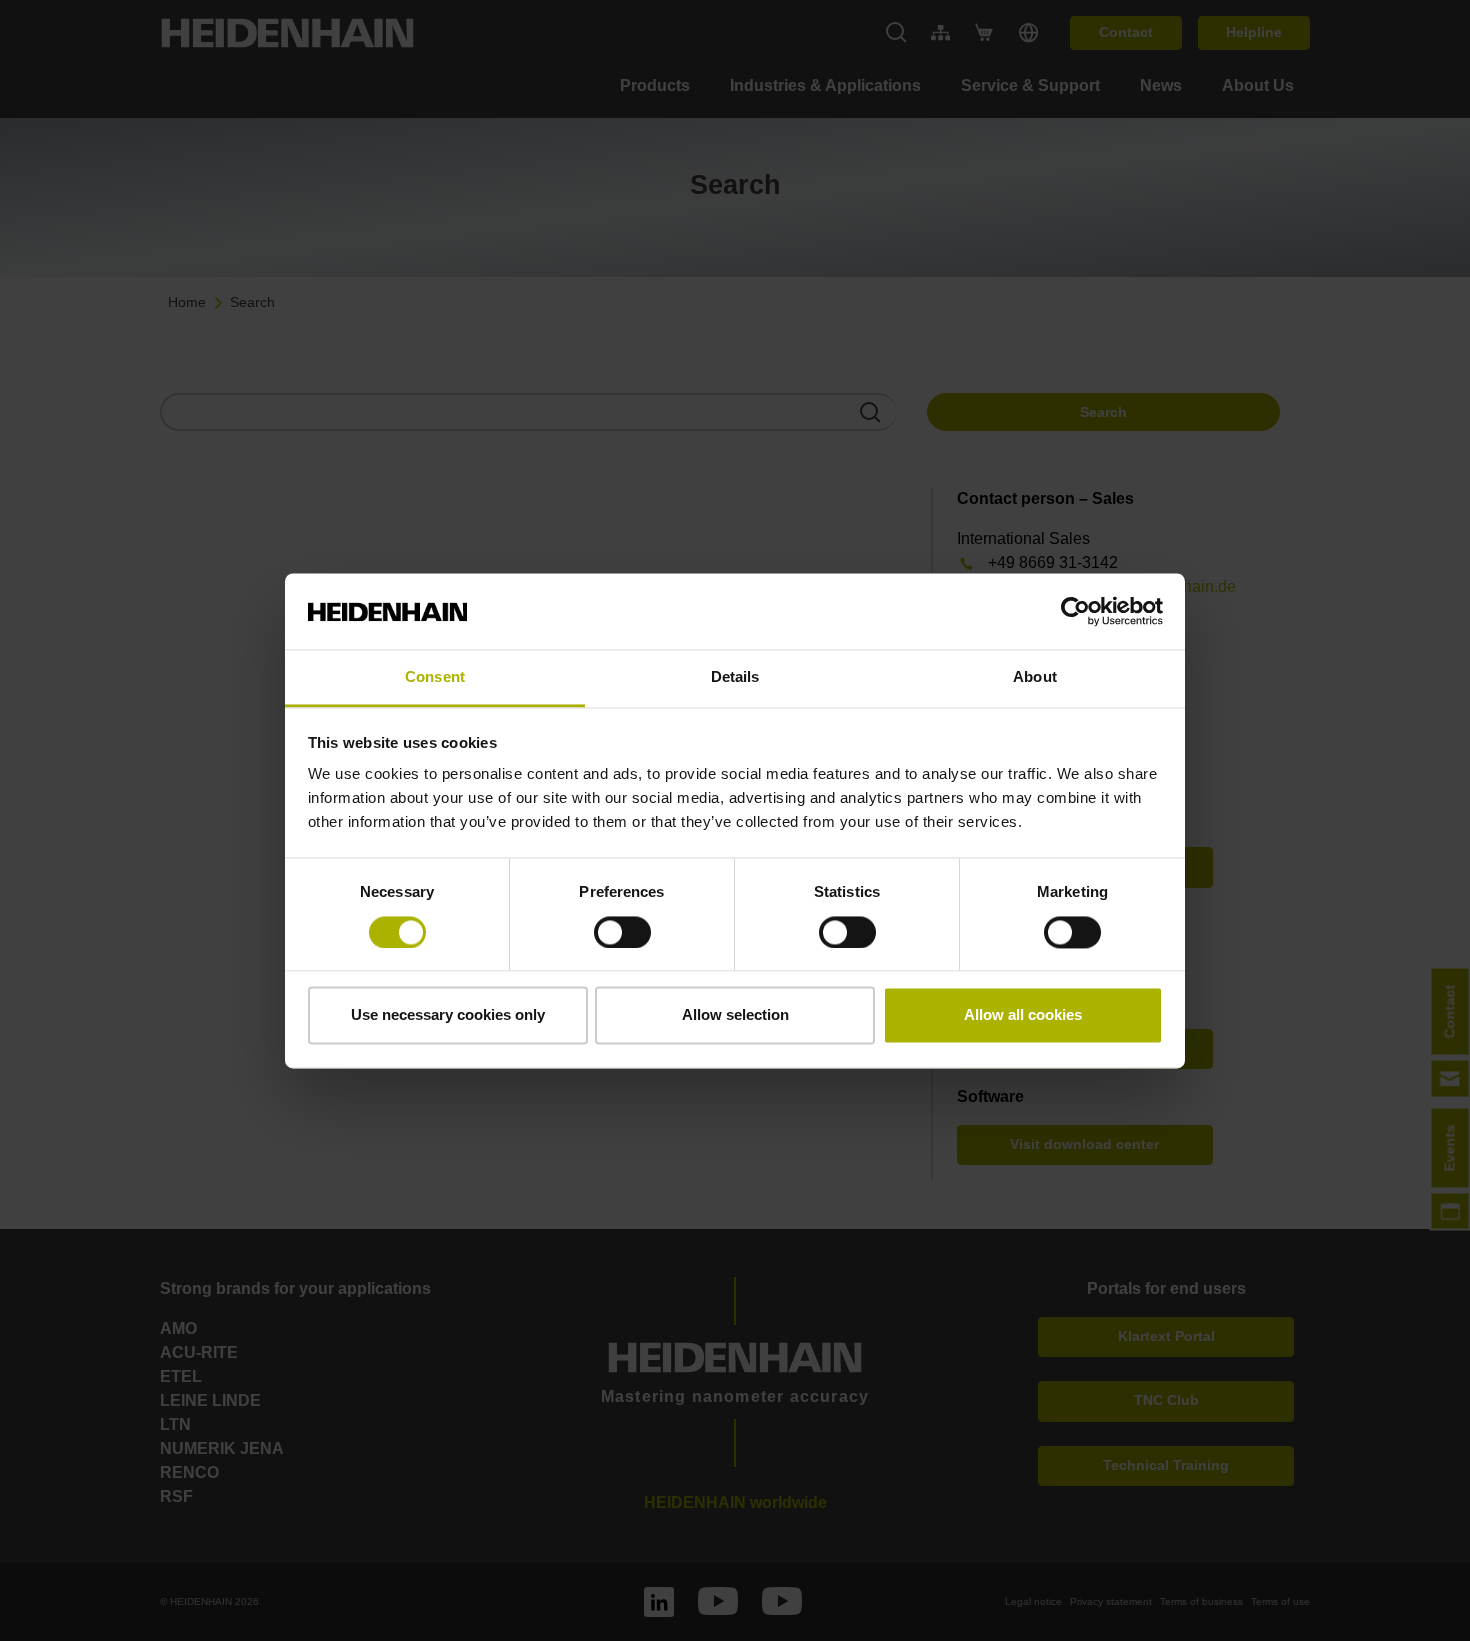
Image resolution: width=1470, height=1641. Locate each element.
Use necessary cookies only (448, 1015)
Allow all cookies (1023, 1015)
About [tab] (1035, 677)
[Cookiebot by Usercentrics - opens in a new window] (1075, 611)
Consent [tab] (435, 677)
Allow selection (735, 1015)
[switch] (622, 932)
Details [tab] (735, 677)
